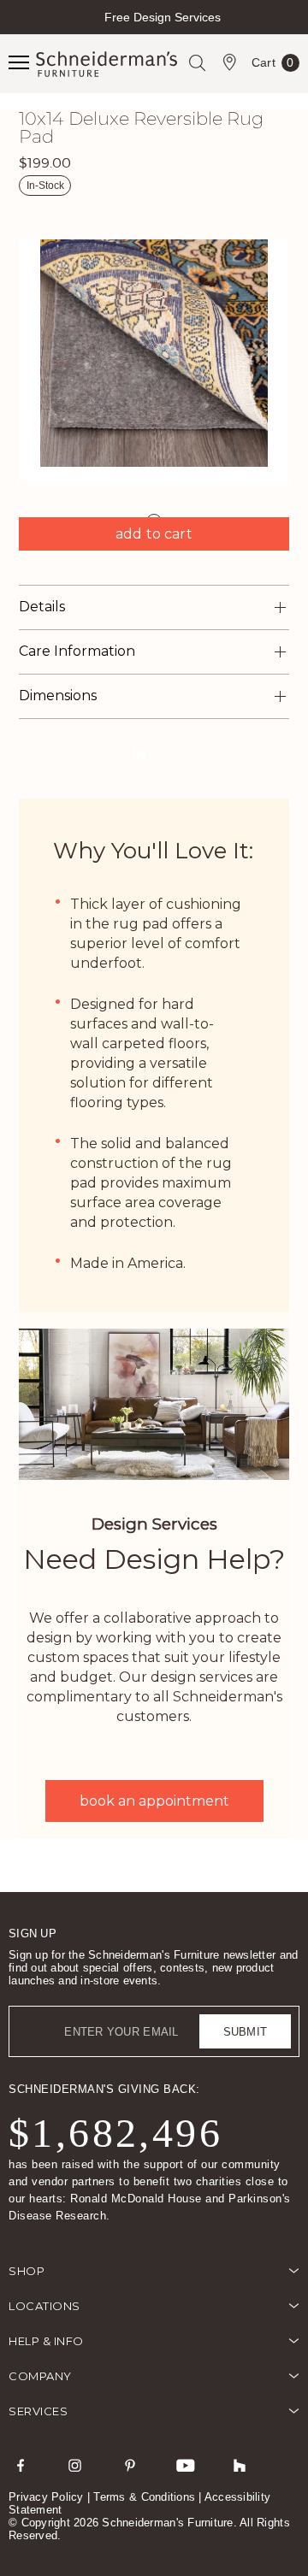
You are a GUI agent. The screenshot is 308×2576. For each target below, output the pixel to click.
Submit (246, 2032)
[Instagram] (75, 2465)
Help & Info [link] (46, 2341)
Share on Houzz (139, 753)
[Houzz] (240, 2465)
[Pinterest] (130, 2465)
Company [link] (40, 2376)
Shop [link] (27, 2271)
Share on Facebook (30, 753)
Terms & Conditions (144, 2497)
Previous (15, 32)
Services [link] (38, 2411)
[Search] (197, 62)
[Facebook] (21, 2465)
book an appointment (154, 1801)
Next (293, 32)
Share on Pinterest (85, 753)
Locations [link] (44, 2306)
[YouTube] (185, 2465)
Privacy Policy (46, 2497)
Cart (273, 66)
